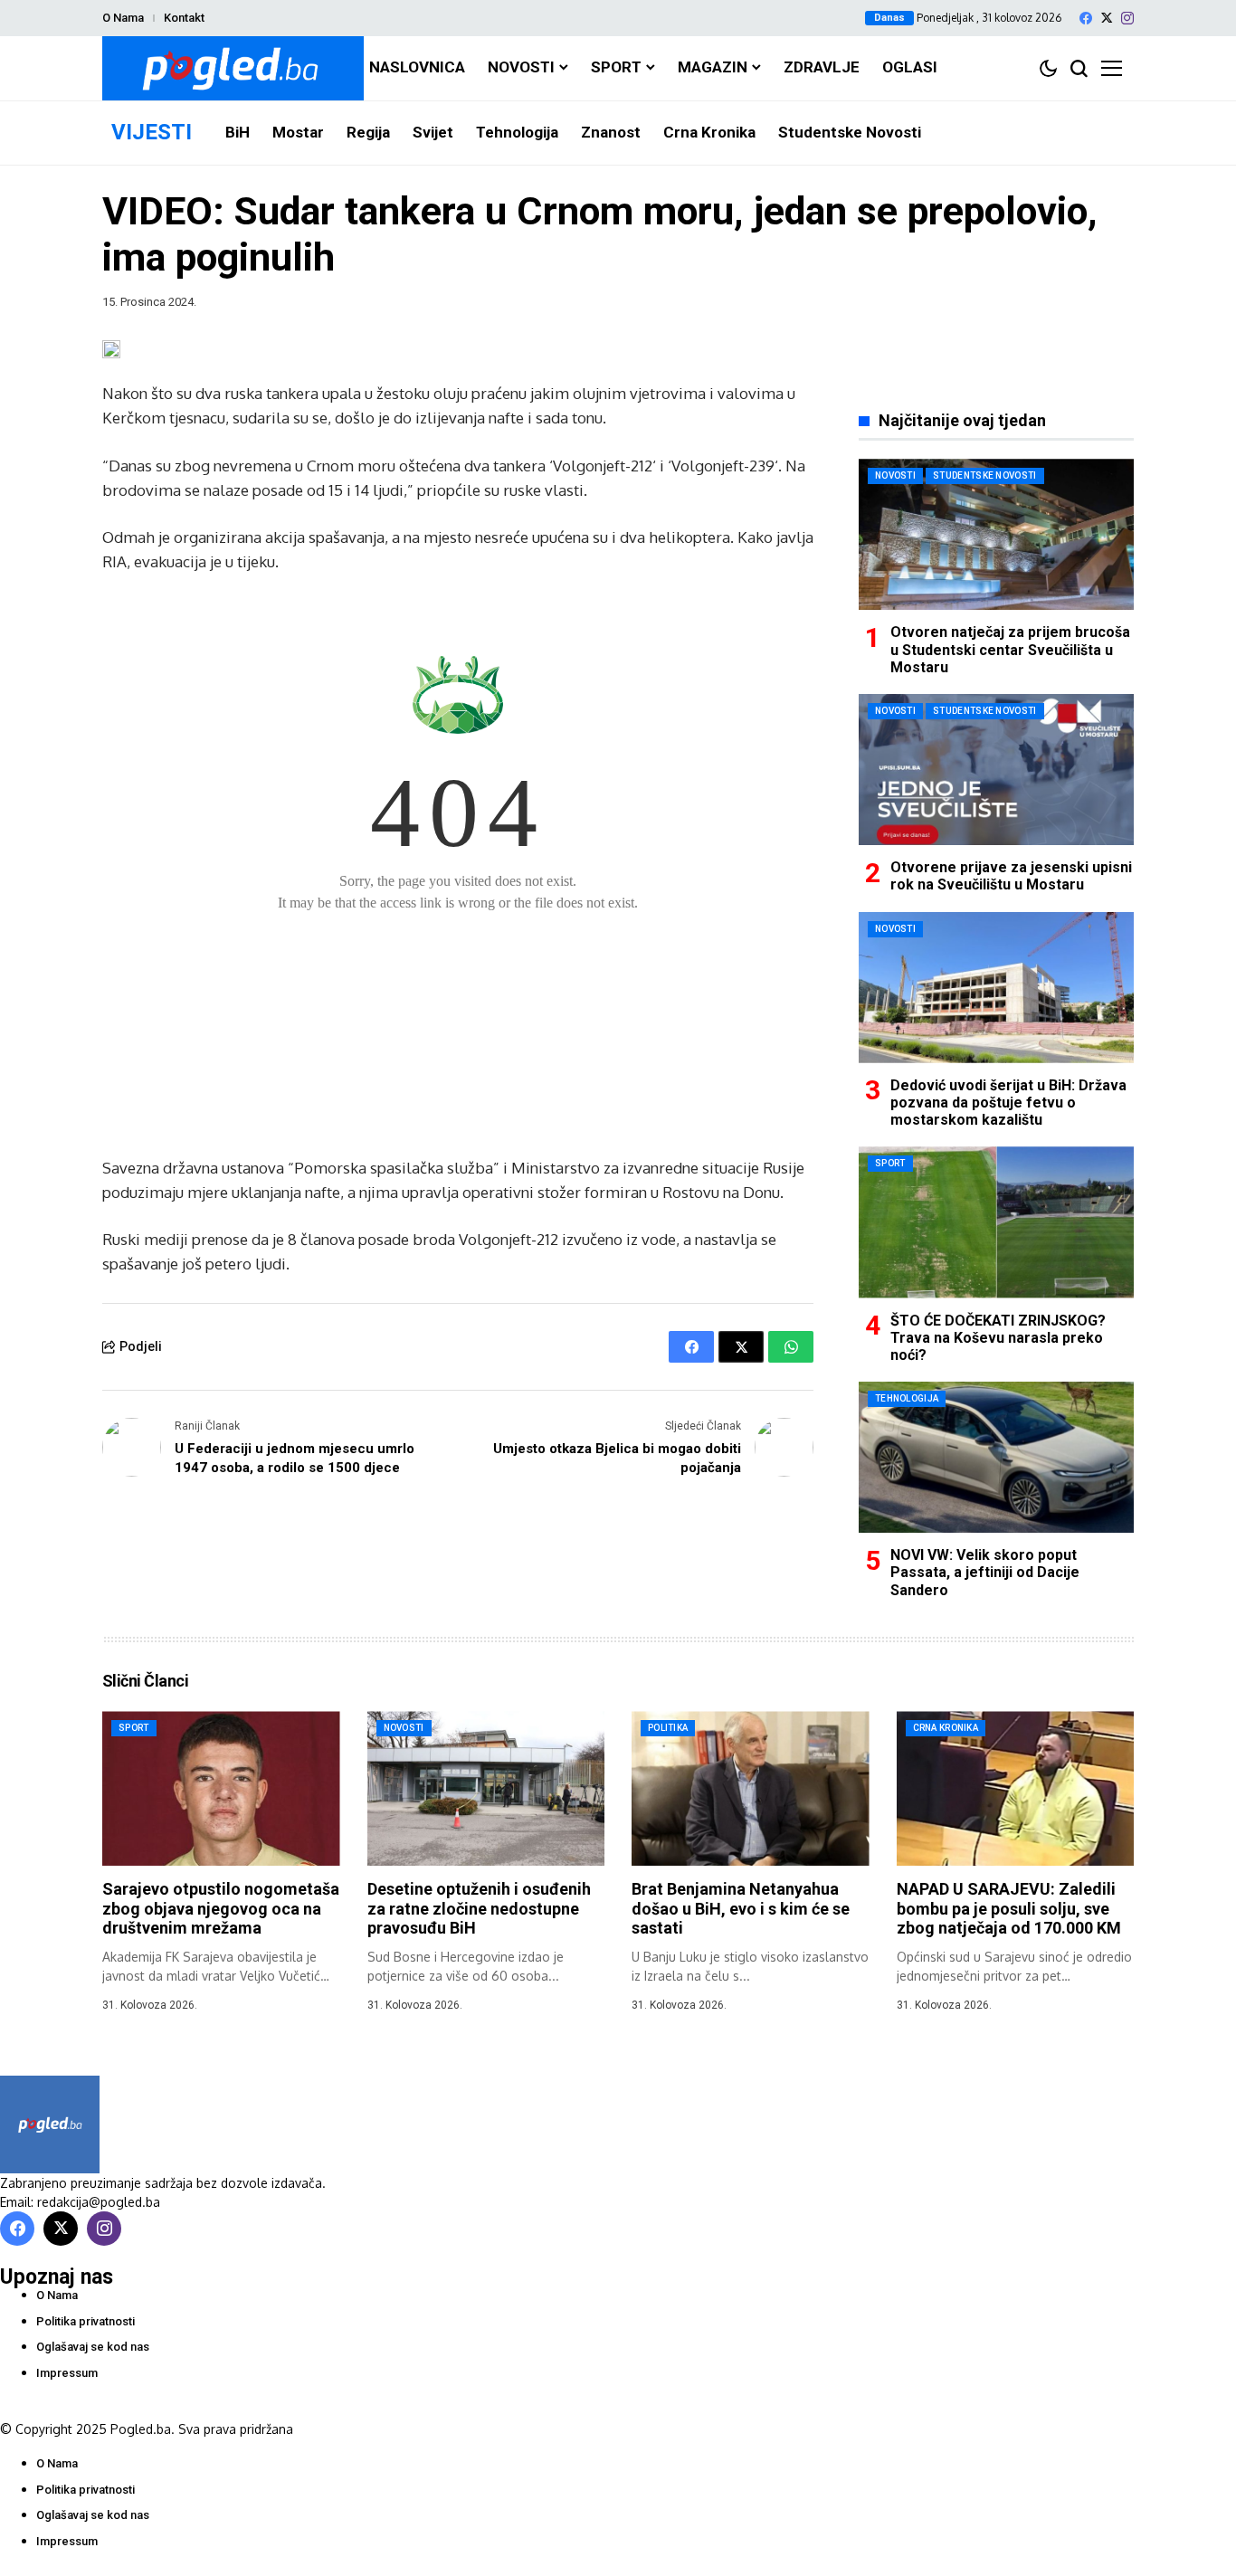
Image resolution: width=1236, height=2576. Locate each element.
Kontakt (184, 18)
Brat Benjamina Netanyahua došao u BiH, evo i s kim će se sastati (741, 1908)
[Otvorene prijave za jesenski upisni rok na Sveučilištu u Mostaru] (996, 770)
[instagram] (1127, 18)
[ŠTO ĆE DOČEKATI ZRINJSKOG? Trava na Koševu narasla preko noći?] (996, 1222)
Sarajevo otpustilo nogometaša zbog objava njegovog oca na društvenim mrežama (221, 1908)
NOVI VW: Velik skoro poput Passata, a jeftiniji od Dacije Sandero (985, 1572)
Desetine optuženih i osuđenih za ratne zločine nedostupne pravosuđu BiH (479, 1908)
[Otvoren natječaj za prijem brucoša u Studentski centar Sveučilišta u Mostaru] (996, 534)
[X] (1107, 18)
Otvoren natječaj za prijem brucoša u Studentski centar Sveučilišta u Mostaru (1010, 649)
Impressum (67, 2373)
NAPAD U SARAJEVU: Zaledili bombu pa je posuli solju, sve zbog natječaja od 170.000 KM (1009, 1908)
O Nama (123, 18)
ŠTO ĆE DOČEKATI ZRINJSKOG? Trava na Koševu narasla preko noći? (998, 1338)
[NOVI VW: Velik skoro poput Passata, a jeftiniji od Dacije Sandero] (996, 1457)
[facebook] (1086, 18)
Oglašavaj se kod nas (93, 2347)
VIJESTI (152, 132)
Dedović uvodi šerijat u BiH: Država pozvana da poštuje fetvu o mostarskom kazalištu (1008, 1103)
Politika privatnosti (86, 2321)
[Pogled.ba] (233, 68)
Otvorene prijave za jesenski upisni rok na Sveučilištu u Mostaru (1011, 876)
